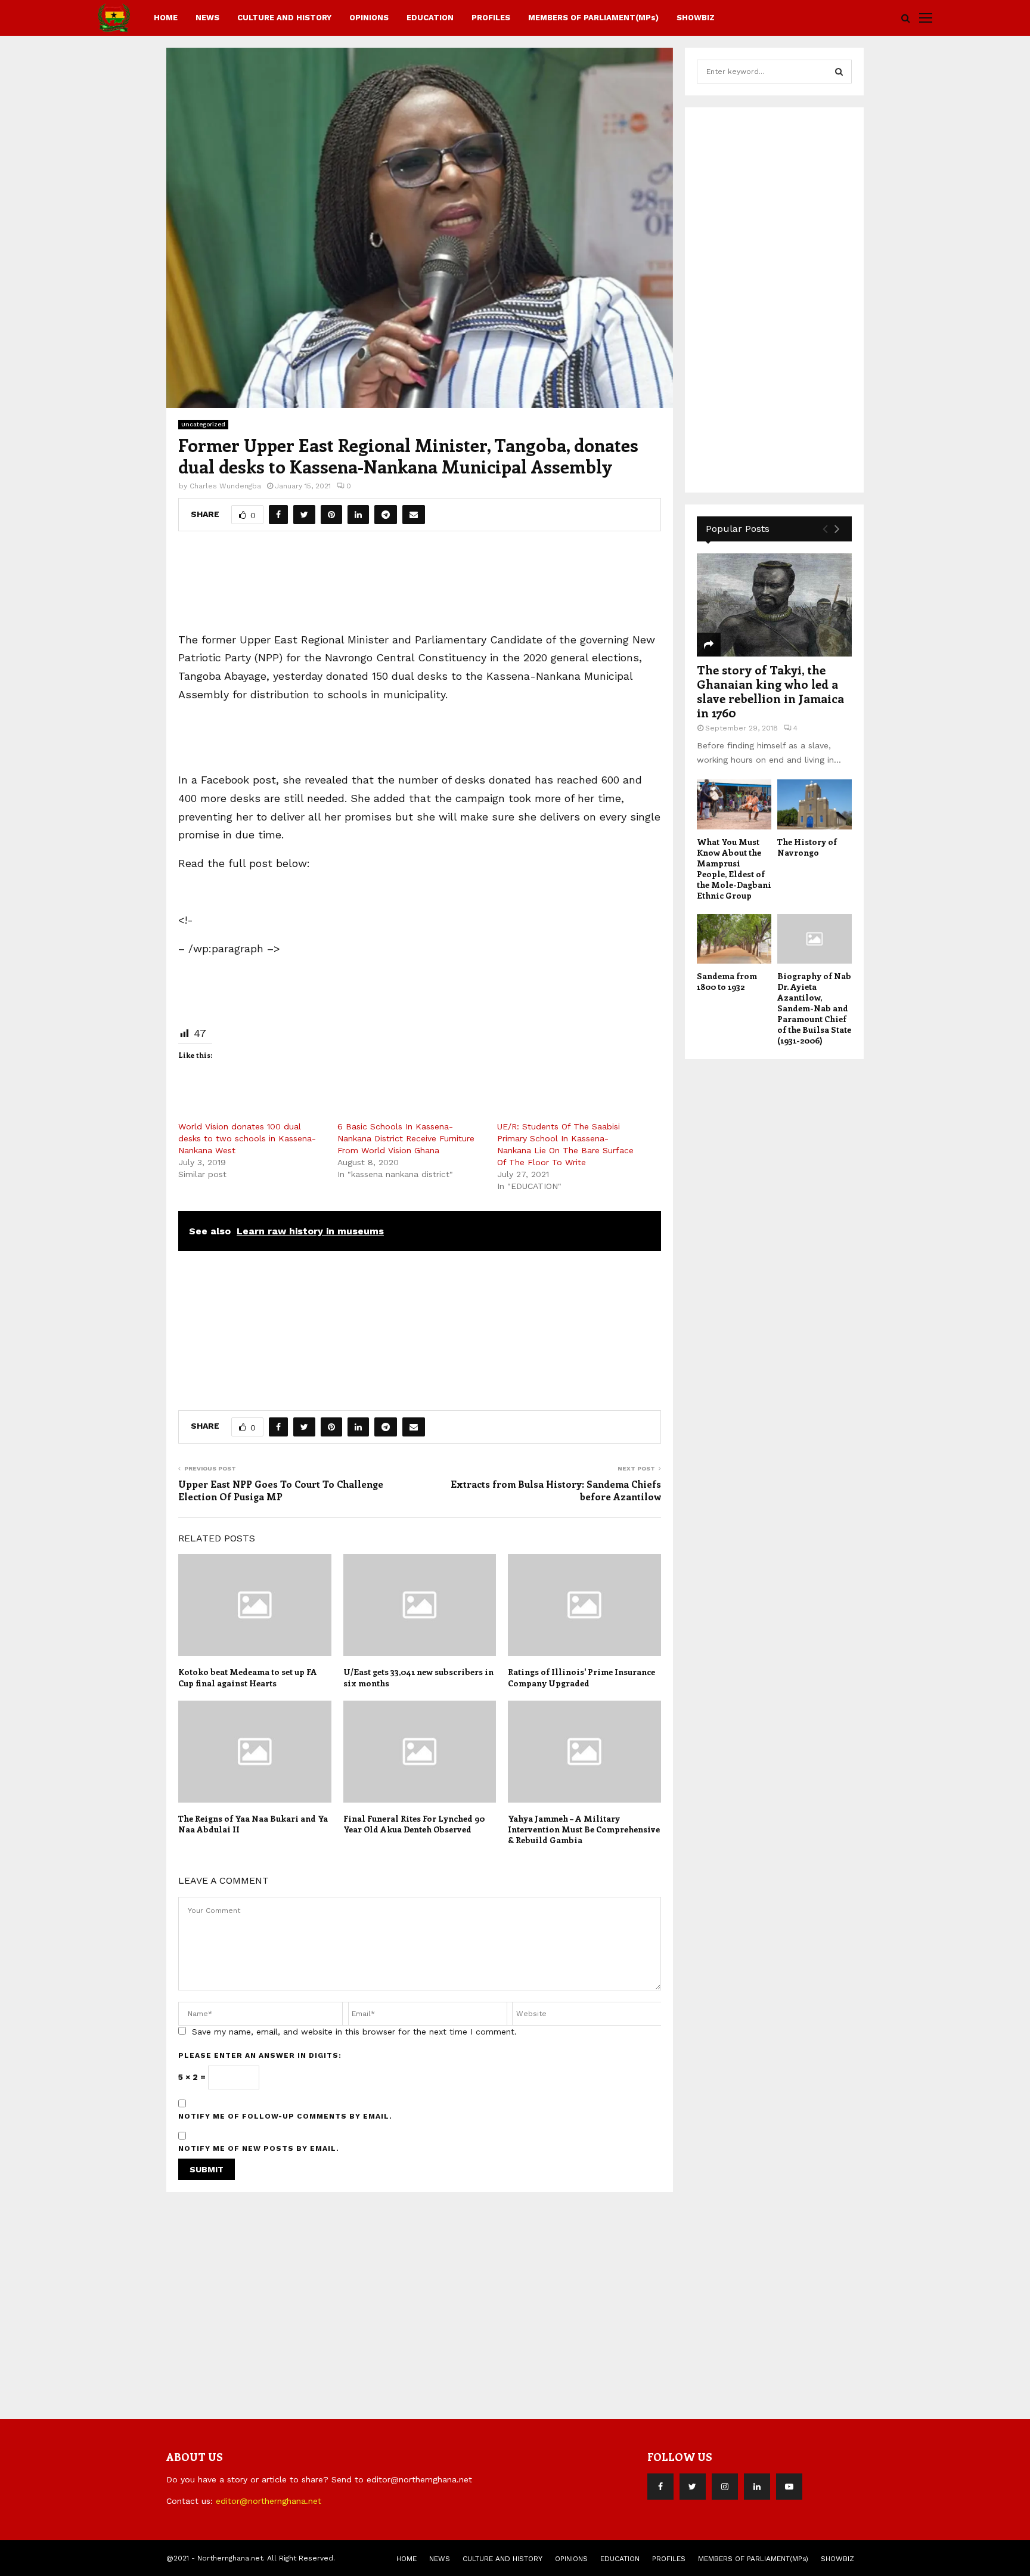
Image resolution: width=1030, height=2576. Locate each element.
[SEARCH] (839, 72)
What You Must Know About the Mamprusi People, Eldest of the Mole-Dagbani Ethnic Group (734, 869)
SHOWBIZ (696, 18)
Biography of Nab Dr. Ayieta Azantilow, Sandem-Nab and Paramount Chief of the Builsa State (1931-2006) (814, 1008)
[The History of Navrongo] (815, 804)
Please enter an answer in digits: (260, 2055)
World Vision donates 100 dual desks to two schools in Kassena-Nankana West (247, 1138)
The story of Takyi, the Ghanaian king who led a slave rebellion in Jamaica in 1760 (770, 691)
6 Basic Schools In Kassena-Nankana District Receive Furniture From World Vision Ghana (406, 1138)
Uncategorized (203, 424)
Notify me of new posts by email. (259, 2148)
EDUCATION (430, 18)
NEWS (207, 18)
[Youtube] (789, 2487)
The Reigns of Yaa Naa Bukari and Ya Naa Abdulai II (253, 1824)
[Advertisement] (420, 586)
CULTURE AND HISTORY (284, 18)
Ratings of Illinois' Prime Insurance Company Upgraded (581, 1677)
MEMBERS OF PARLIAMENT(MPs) (593, 18)
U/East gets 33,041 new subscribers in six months (418, 1677)
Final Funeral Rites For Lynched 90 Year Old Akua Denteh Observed (414, 1824)
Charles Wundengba (225, 486)
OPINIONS (369, 18)
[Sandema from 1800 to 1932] (734, 939)
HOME (166, 18)
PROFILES (491, 18)
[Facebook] (660, 2487)
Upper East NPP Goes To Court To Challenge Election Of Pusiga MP (281, 1490)
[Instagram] (725, 2487)
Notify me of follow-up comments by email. (285, 2116)
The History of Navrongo (807, 847)
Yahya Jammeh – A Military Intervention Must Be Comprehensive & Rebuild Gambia (584, 1829)
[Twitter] (693, 2487)
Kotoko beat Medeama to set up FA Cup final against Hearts (248, 1677)
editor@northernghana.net (269, 2501)
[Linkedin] (757, 2487)
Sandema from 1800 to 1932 (727, 981)
